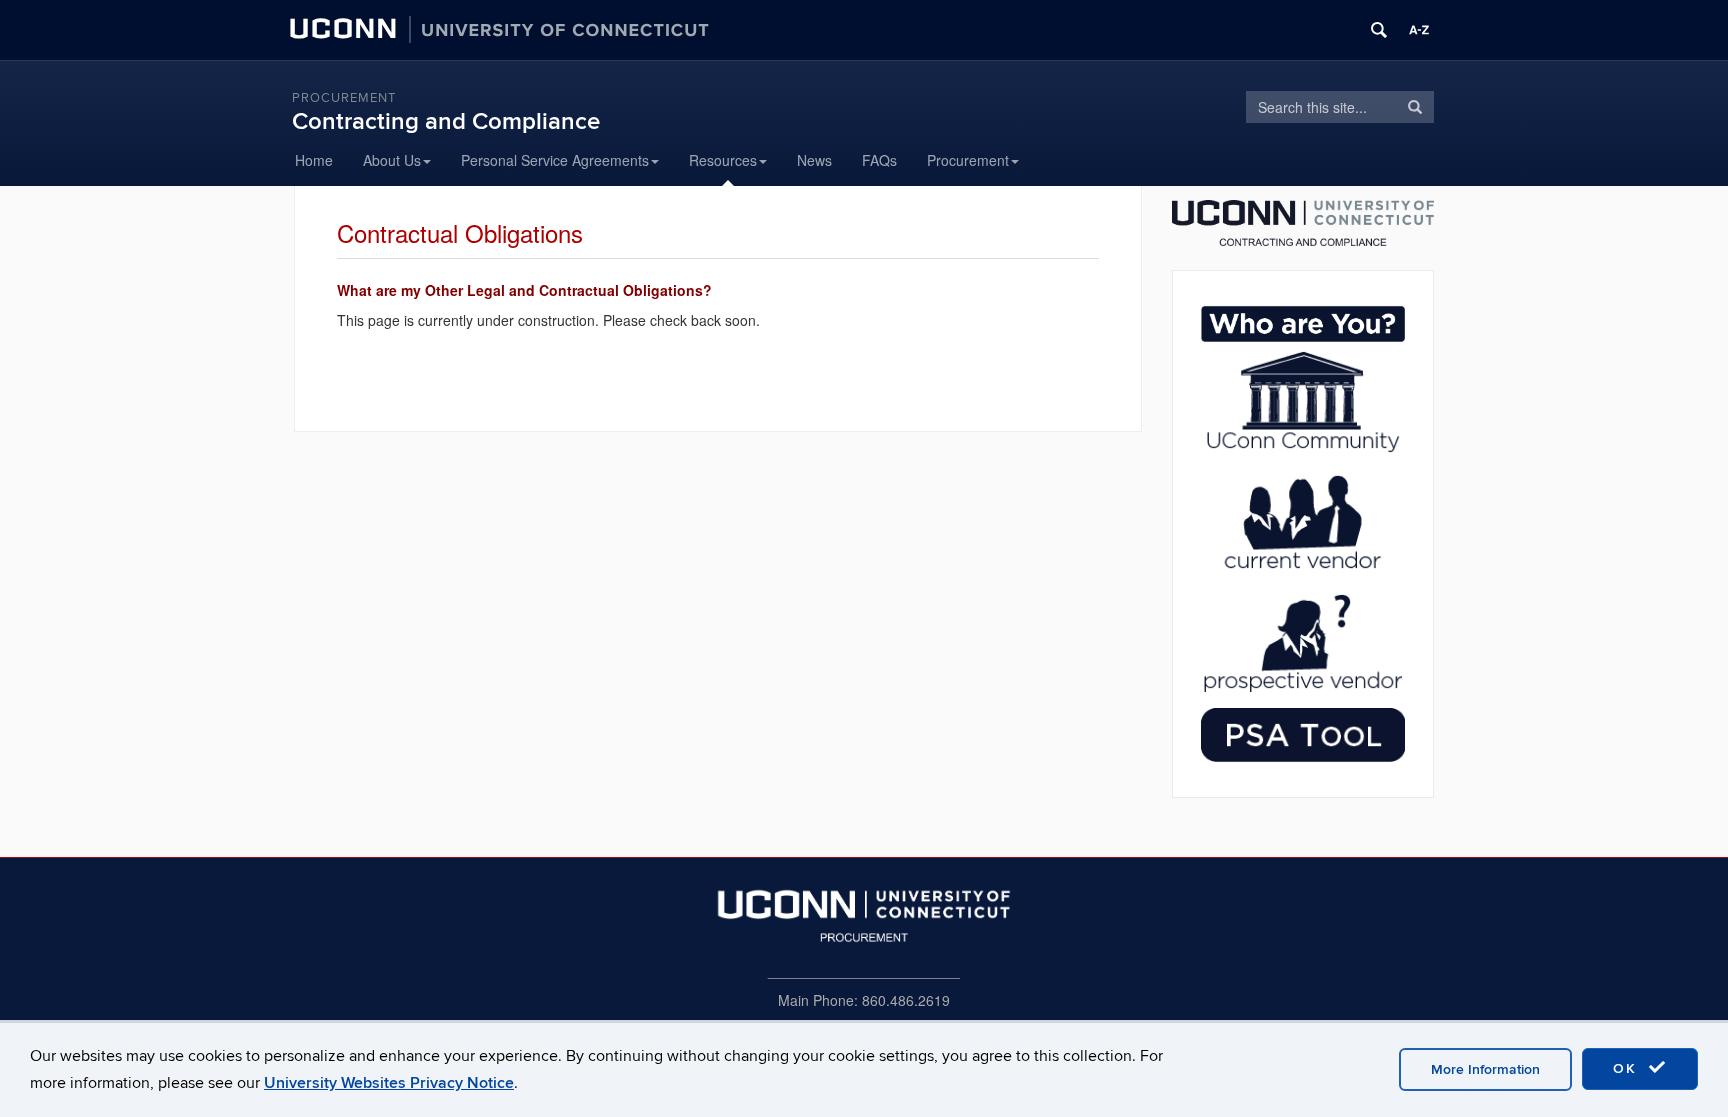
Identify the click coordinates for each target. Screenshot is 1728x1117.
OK (1628, 1068)
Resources (723, 160)
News (814, 160)
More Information (1485, 1069)
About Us (392, 160)
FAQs (879, 160)
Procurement (344, 98)
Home (314, 160)
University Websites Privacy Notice (389, 1083)
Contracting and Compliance (446, 121)
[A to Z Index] (1419, 30)
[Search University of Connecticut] (1379, 30)
